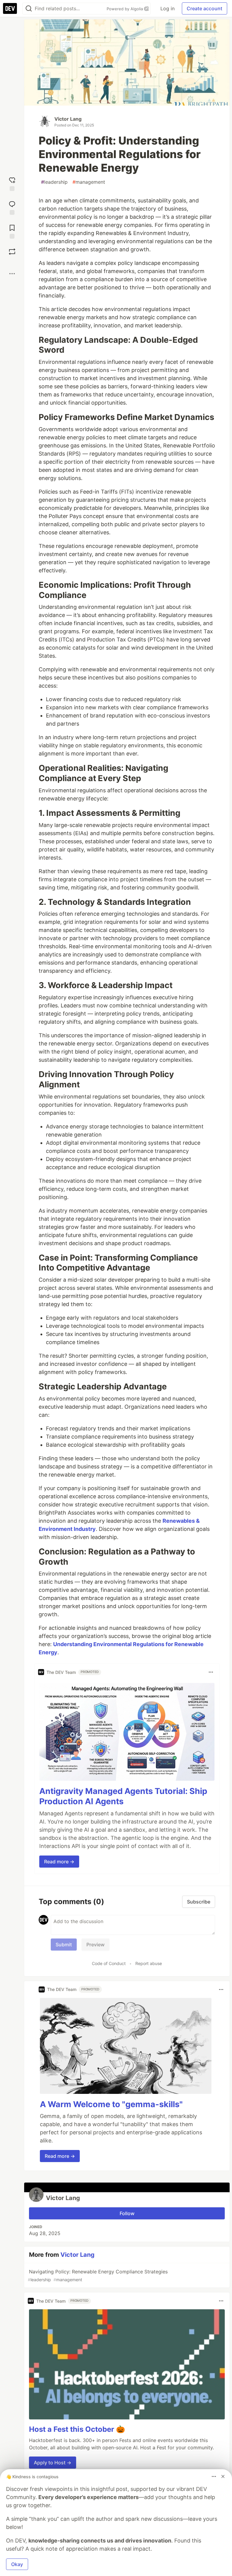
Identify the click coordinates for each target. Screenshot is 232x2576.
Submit (64, 1945)
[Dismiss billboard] (223, 2476)
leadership (54, 182)
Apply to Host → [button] (53, 2463)
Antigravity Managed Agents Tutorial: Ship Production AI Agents (123, 1796)
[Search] (29, 9)
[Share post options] (12, 274)
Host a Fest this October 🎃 (77, 2429)
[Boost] (12, 252)
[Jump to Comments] (12, 207)
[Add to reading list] (12, 231)
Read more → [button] (59, 1862)
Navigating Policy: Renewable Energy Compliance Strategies (98, 2275)
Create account (205, 8)
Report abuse (149, 1963)
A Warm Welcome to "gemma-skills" (111, 2104)
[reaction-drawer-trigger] (12, 183)
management (89, 182)
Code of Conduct (109, 1963)
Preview (95, 1945)
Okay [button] (17, 2564)
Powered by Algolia (125, 9)
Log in (168, 8)
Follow (127, 2213)
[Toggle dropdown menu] (211, 1672)
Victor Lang (68, 119)
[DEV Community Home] (10, 8)
